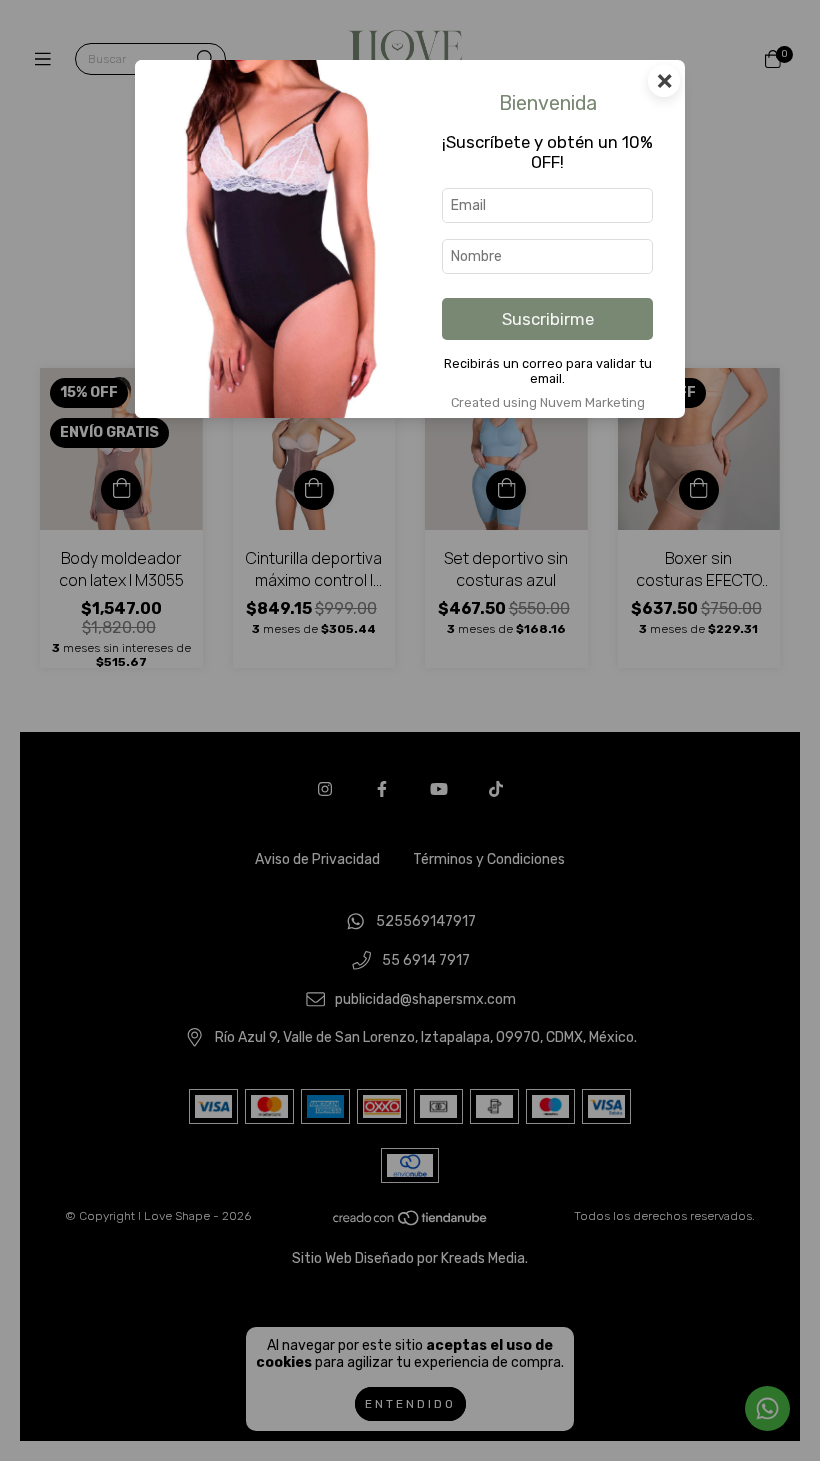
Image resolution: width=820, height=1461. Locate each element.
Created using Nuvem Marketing (548, 402)
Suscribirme (548, 319)
